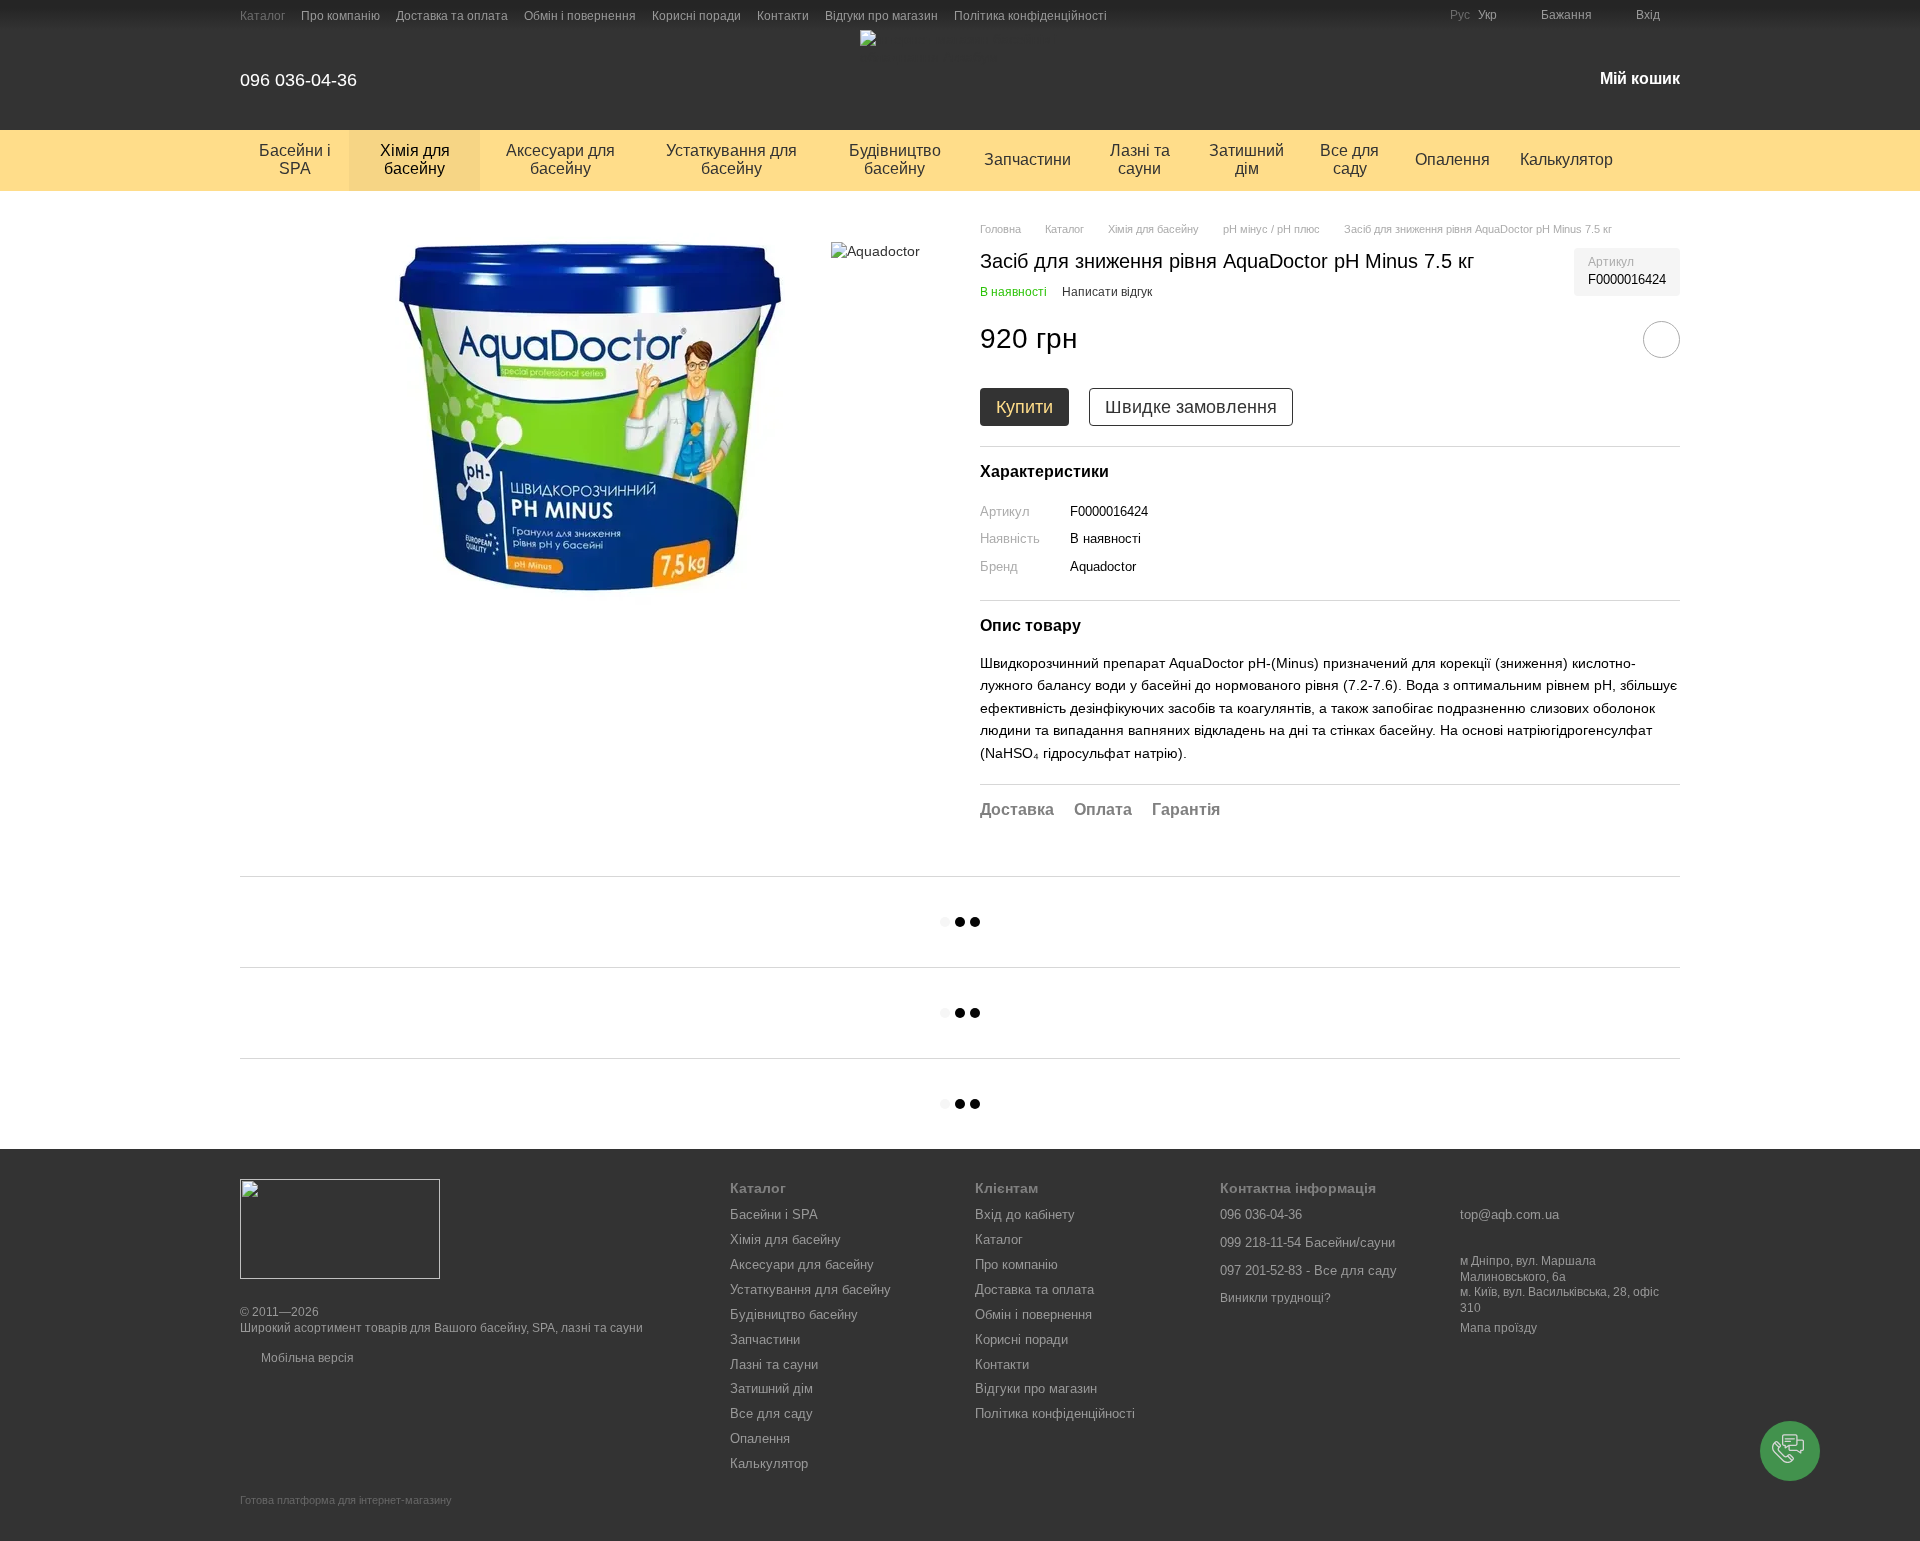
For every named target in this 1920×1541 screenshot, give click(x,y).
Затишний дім (1246, 159)
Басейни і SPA (295, 159)
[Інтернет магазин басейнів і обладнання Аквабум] (340, 1228)
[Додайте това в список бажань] (1661, 339)
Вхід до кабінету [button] (1025, 1214)
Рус (1460, 15)
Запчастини (1027, 159)
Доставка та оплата (452, 16)
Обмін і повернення (580, 16)
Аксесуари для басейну (560, 159)
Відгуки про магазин (881, 16)
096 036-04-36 (298, 80)
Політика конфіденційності (1030, 16)
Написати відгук (1107, 292)
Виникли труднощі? (1275, 1298)
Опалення (1452, 159)
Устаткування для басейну (731, 159)
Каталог (262, 16)
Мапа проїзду (1498, 1328)
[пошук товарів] (1664, 160)
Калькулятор (1566, 159)
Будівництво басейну (895, 159)
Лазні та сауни (1140, 159)
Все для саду (1349, 159)
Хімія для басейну (415, 159)
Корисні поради (696, 16)
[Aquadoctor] (875, 250)
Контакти (783, 16)
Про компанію (340, 16)
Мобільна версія (306, 1358)
